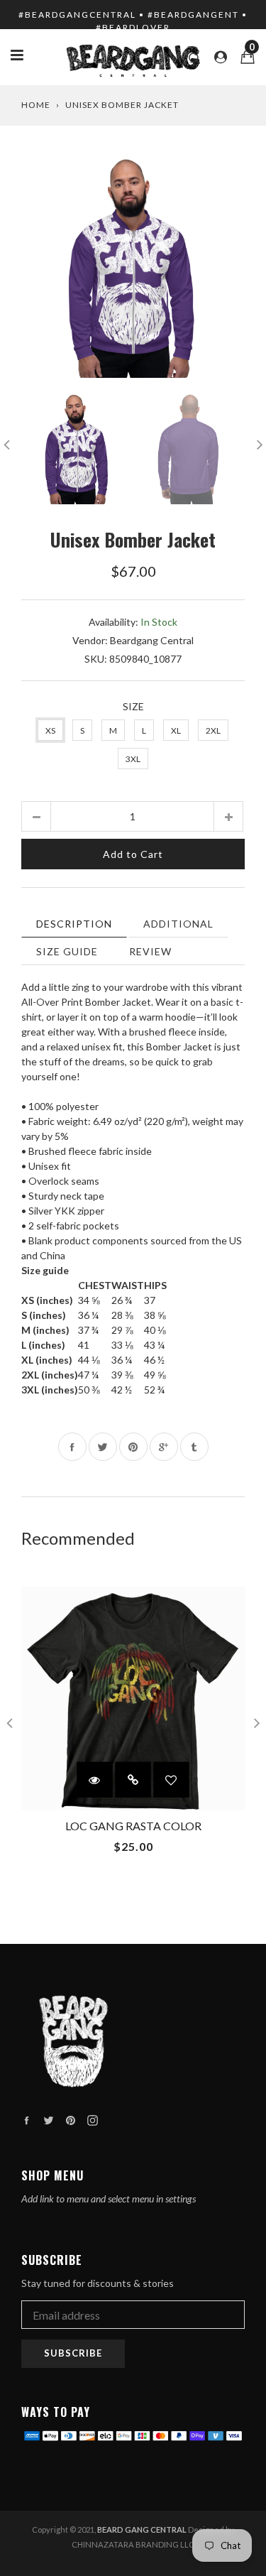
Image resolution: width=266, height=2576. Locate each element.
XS (50, 730)
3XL (133, 759)
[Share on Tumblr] (194, 1447)
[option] (133, 266)
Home (36, 105)
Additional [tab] (178, 924)
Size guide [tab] (67, 951)
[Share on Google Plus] (164, 1447)
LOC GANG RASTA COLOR (133, 1826)
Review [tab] (150, 951)
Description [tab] (74, 924)
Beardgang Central (152, 640)
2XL (213, 730)
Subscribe (73, 2353)
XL (176, 730)
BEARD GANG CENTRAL (142, 2529)
